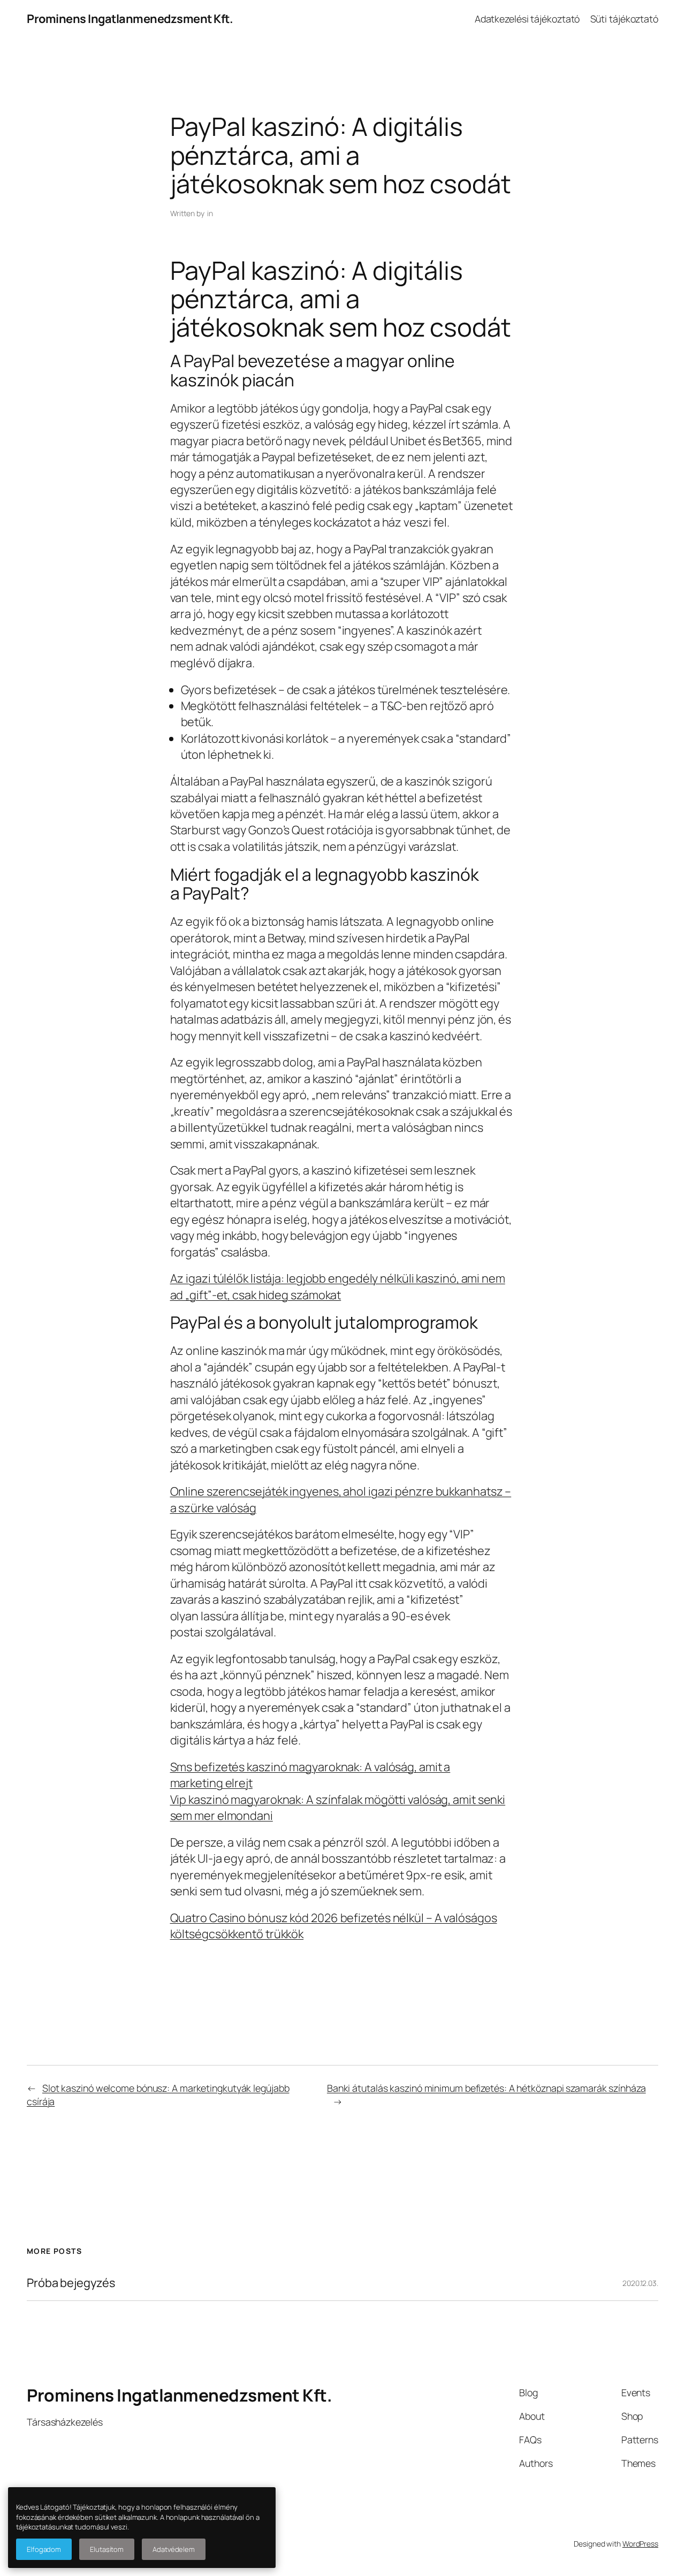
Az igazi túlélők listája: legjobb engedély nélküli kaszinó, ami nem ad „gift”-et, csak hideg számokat (338, 1286)
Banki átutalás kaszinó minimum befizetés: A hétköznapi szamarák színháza (486, 2088)
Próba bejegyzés (71, 2283)
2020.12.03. (640, 2283)
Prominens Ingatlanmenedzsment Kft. (130, 19)
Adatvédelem (174, 2549)
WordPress (640, 2544)
